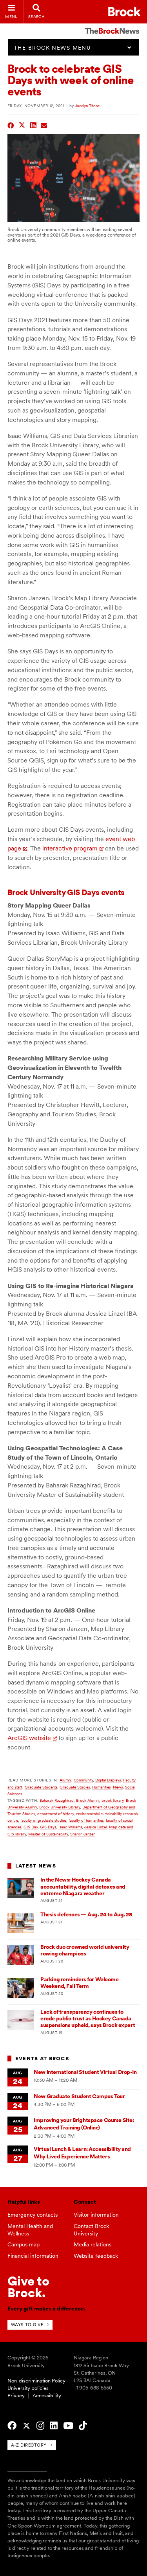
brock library (113, 1800)
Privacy (16, 2396)
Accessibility (47, 2396)
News (118, 1787)
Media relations (93, 2244)
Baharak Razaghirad (57, 1800)
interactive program (70, 848)
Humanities (101, 1787)
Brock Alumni (88, 1800)
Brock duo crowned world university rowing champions (85, 1950)
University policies (28, 2388)
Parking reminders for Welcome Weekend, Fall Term (79, 1983)
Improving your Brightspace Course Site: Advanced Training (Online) (84, 2124)
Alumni (65, 1780)
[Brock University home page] (124, 12)
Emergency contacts (33, 2215)
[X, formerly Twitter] (26, 2426)
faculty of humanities (86, 1820)
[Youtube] (68, 2426)
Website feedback (96, 2256)
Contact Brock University (91, 2230)
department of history (55, 1814)
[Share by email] (44, 125)
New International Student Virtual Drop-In (85, 2072)
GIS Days (48, 1827)
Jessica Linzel (95, 1827)
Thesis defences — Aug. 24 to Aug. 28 (86, 1914)
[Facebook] (12, 2426)
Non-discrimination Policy (36, 2381)
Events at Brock (42, 2058)
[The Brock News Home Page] (112, 25)
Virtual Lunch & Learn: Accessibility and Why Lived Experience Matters (82, 2153)
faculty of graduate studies (43, 1820)
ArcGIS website (29, 1738)
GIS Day (31, 1827)
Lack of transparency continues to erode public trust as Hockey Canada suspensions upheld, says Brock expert (88, 2019)
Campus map (24, 2244)
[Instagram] (40, 2426)
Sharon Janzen (83, 1834)
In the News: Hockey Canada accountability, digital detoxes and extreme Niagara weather (83, 1886)
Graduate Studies (75, 1787)
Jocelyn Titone (87, 106)
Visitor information (96, 2215)
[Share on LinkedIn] (34, 125)
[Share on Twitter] (22, 125)
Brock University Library (60, 1807)
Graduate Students (41, 1787)
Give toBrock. (28, 2287)
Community (83, 1780)
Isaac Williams (70, 1827)
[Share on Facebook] (11, 125)
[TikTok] (83, 2426)
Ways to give (27, 2325)
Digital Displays (108, 1780)
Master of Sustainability (48, 1834)
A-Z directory (29, 2445)
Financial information (33, 2256)
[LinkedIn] (54, 2426)
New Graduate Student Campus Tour (79, 2096)
